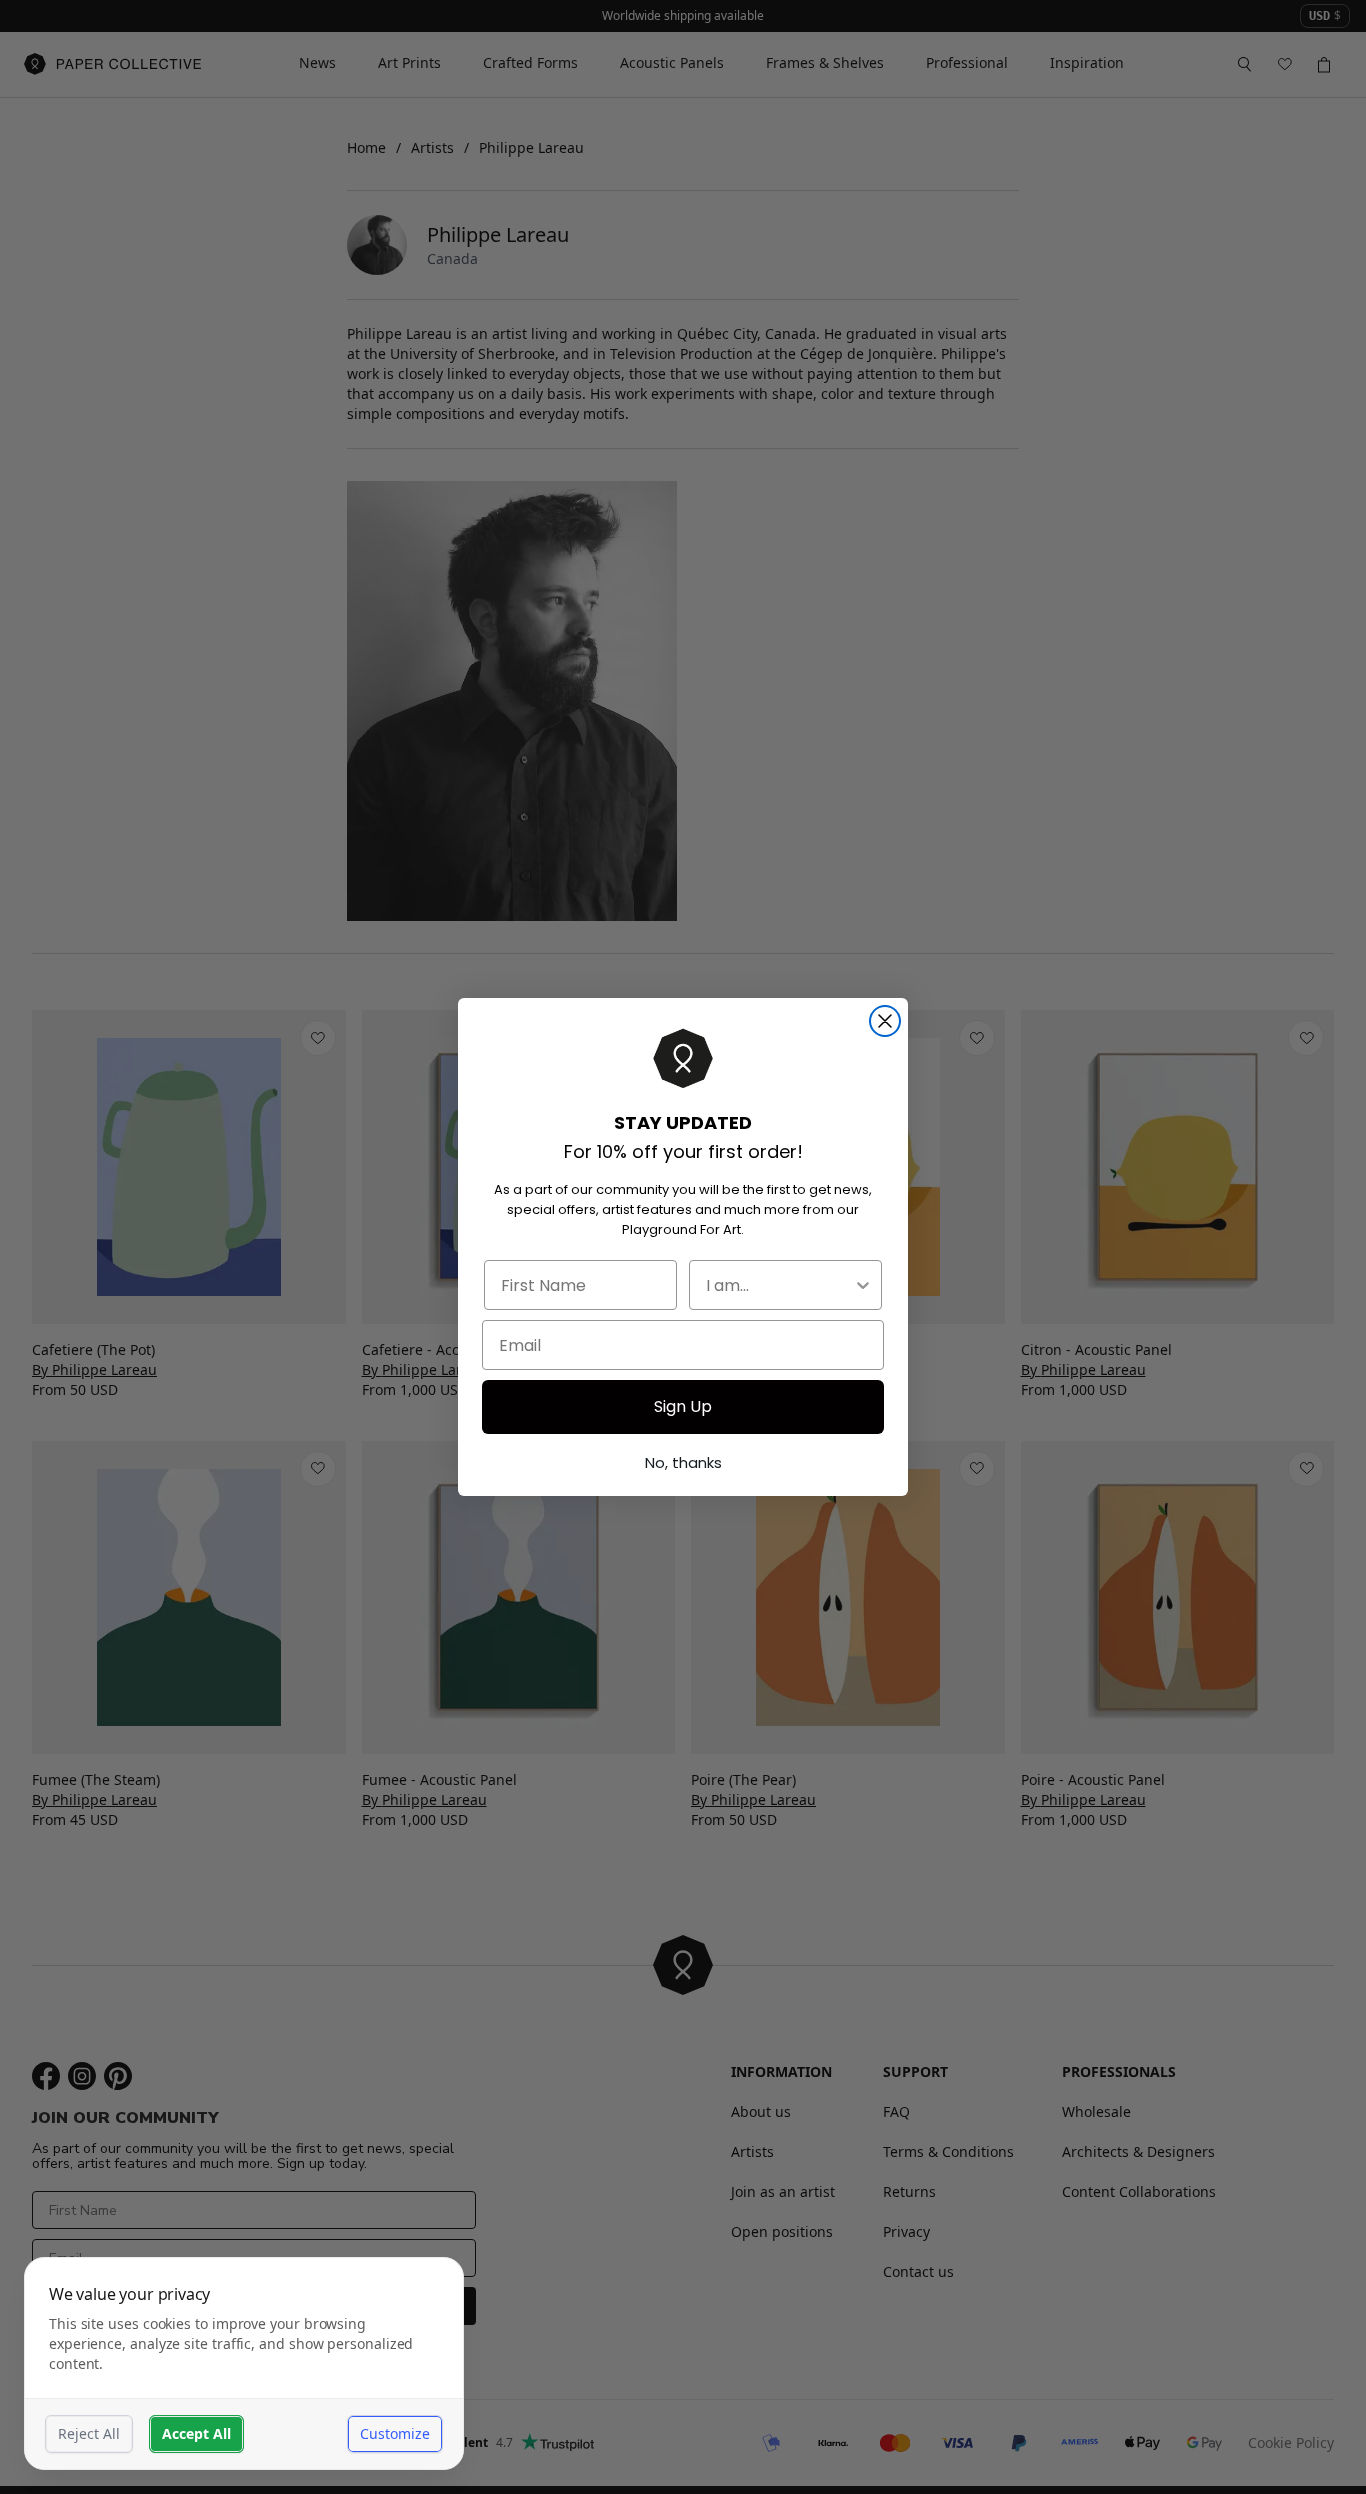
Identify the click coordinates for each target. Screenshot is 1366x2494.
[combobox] (779, 1285)
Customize (395, 2433)
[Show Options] (863, 1285)
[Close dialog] (885, 1021)
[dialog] (244, 2363)
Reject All (89, 2433)
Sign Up (683, 1406)
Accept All (196, 2433)
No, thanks (683, 1462)
